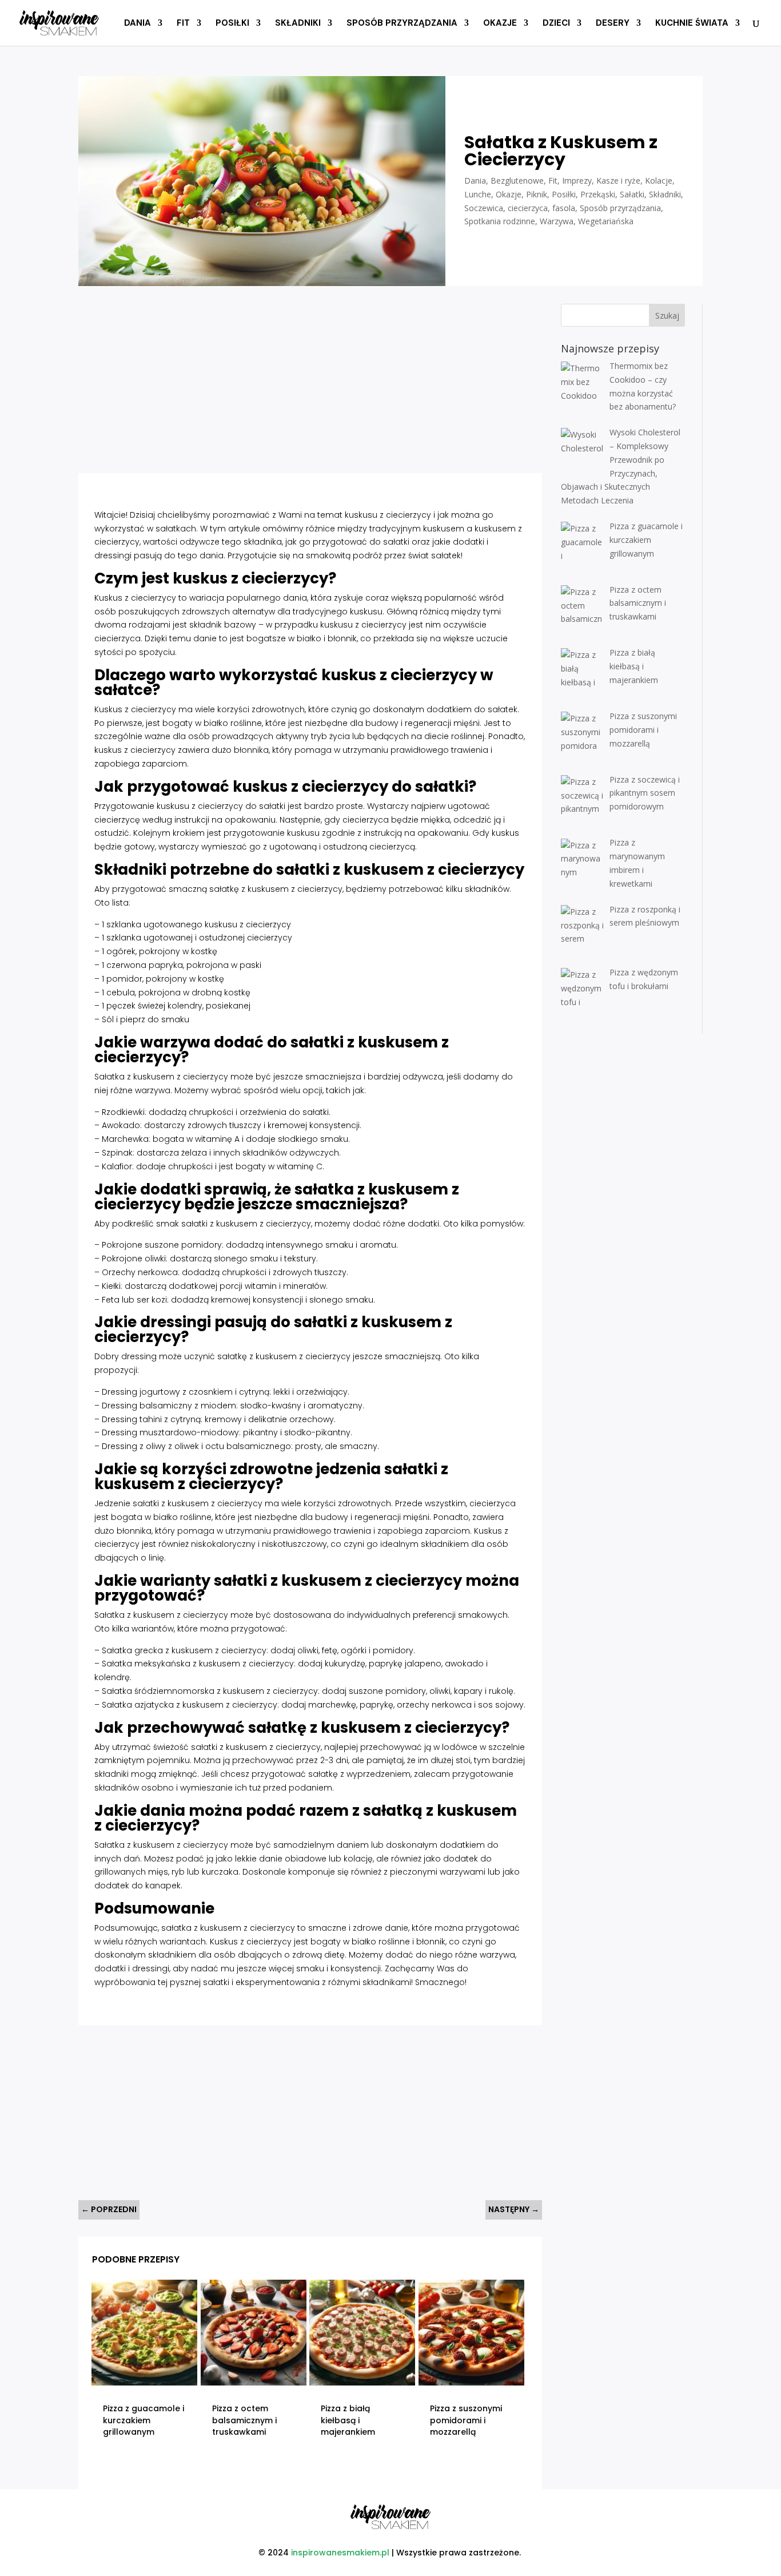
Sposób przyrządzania (402, 24)
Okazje (500, 24)
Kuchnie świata (692, 24)
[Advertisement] (308, 383)
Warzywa (557, 221)
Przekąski (598, 194)
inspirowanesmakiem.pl (340, 2553)
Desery (613, 24)
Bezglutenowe (517, 180)
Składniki (298, 24)
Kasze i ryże (618, 180)
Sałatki (632, 194)
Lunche (478, 194)
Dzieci (556, 24)
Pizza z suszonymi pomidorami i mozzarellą (466, 2420)
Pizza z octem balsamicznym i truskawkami (244, 2420)
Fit (183, 24)
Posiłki (232, 24)
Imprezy (577, 180)
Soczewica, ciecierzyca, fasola (520, 208)
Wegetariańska (606, 221)
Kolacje (659, 180)
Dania (138, 24)
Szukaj (667, 315)
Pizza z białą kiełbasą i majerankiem (348, 2420)
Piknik (537, 194)
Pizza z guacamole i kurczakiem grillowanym (144, 2420)
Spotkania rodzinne (500, 221)
